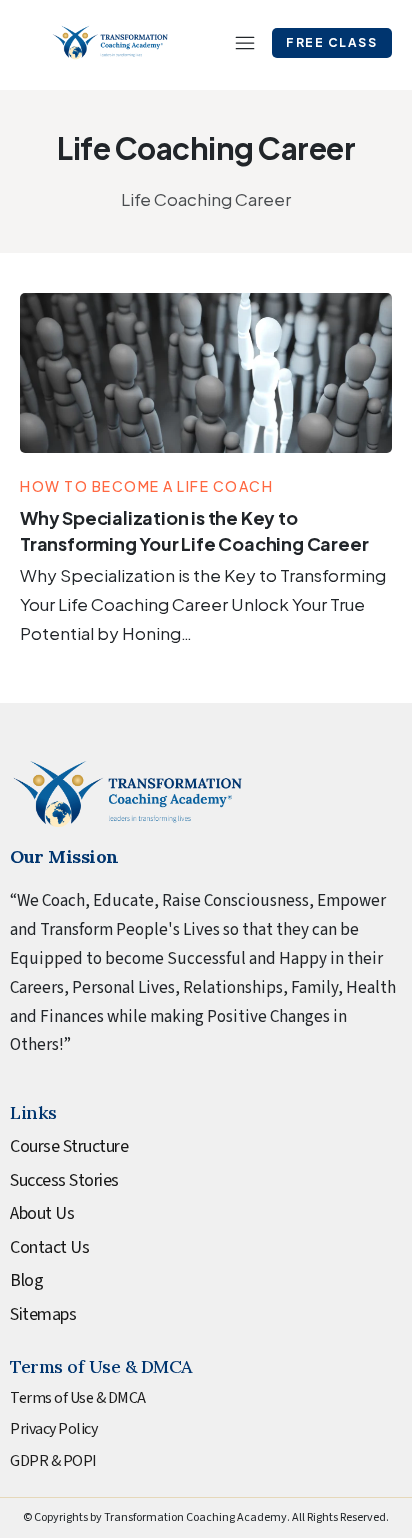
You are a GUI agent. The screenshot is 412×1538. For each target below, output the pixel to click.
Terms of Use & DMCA (78, 1398)
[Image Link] (206, 373)
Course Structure (69, 1146)
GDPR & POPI (53, 1461)
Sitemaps (43, 1314)
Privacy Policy (53, 1429)
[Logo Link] (110, 42)
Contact (38, 1247)
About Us (42, 1213)
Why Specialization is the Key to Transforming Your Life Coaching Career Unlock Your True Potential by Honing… (203, 604)
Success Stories (64, 1180)
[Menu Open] (235, 43)
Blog (26, 1280)
